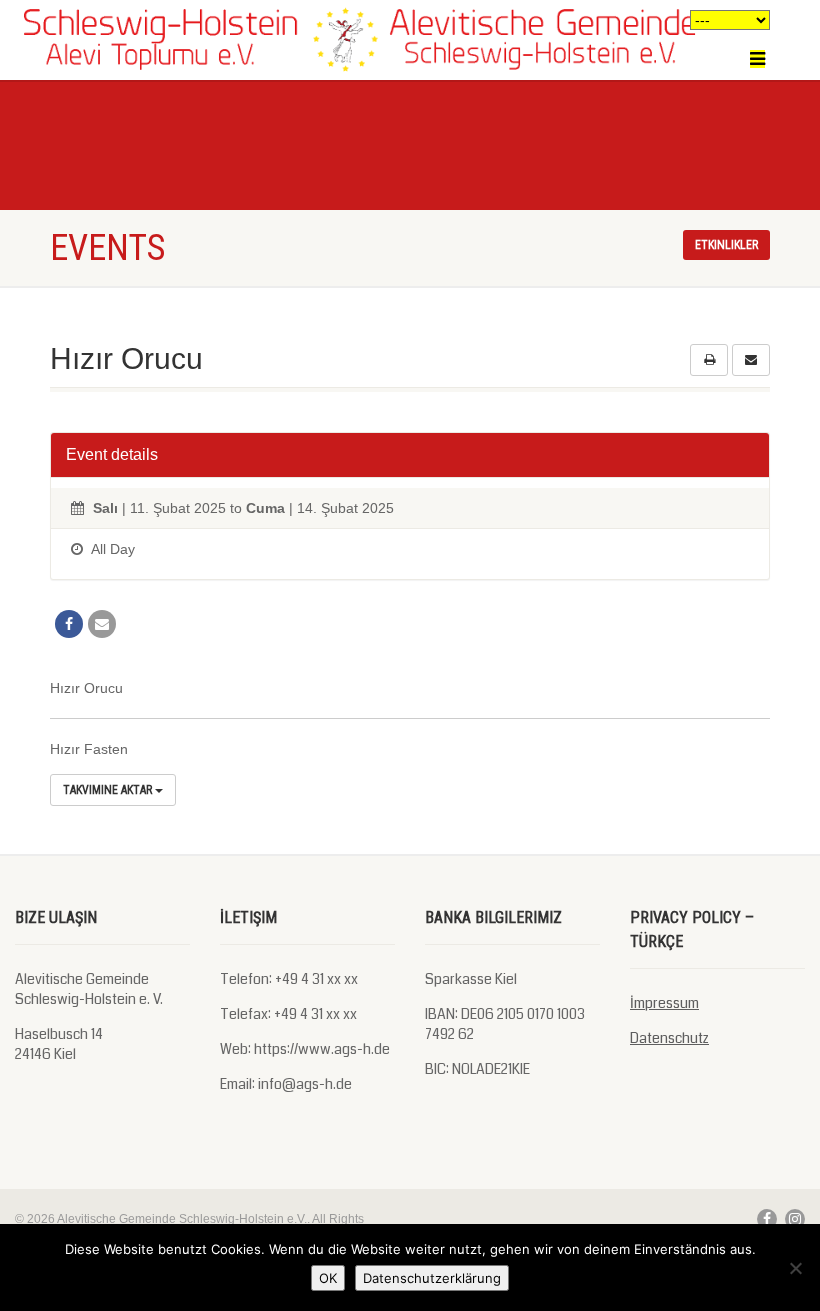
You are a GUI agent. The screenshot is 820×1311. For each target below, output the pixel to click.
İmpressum (664, 1003)
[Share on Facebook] (69, 624)
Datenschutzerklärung (432, 1278)
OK (328, 1278)
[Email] (102, 624)
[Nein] (795, 1268)
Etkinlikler (726, 245)
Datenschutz (669, 1038)
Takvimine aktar (109, 790)
